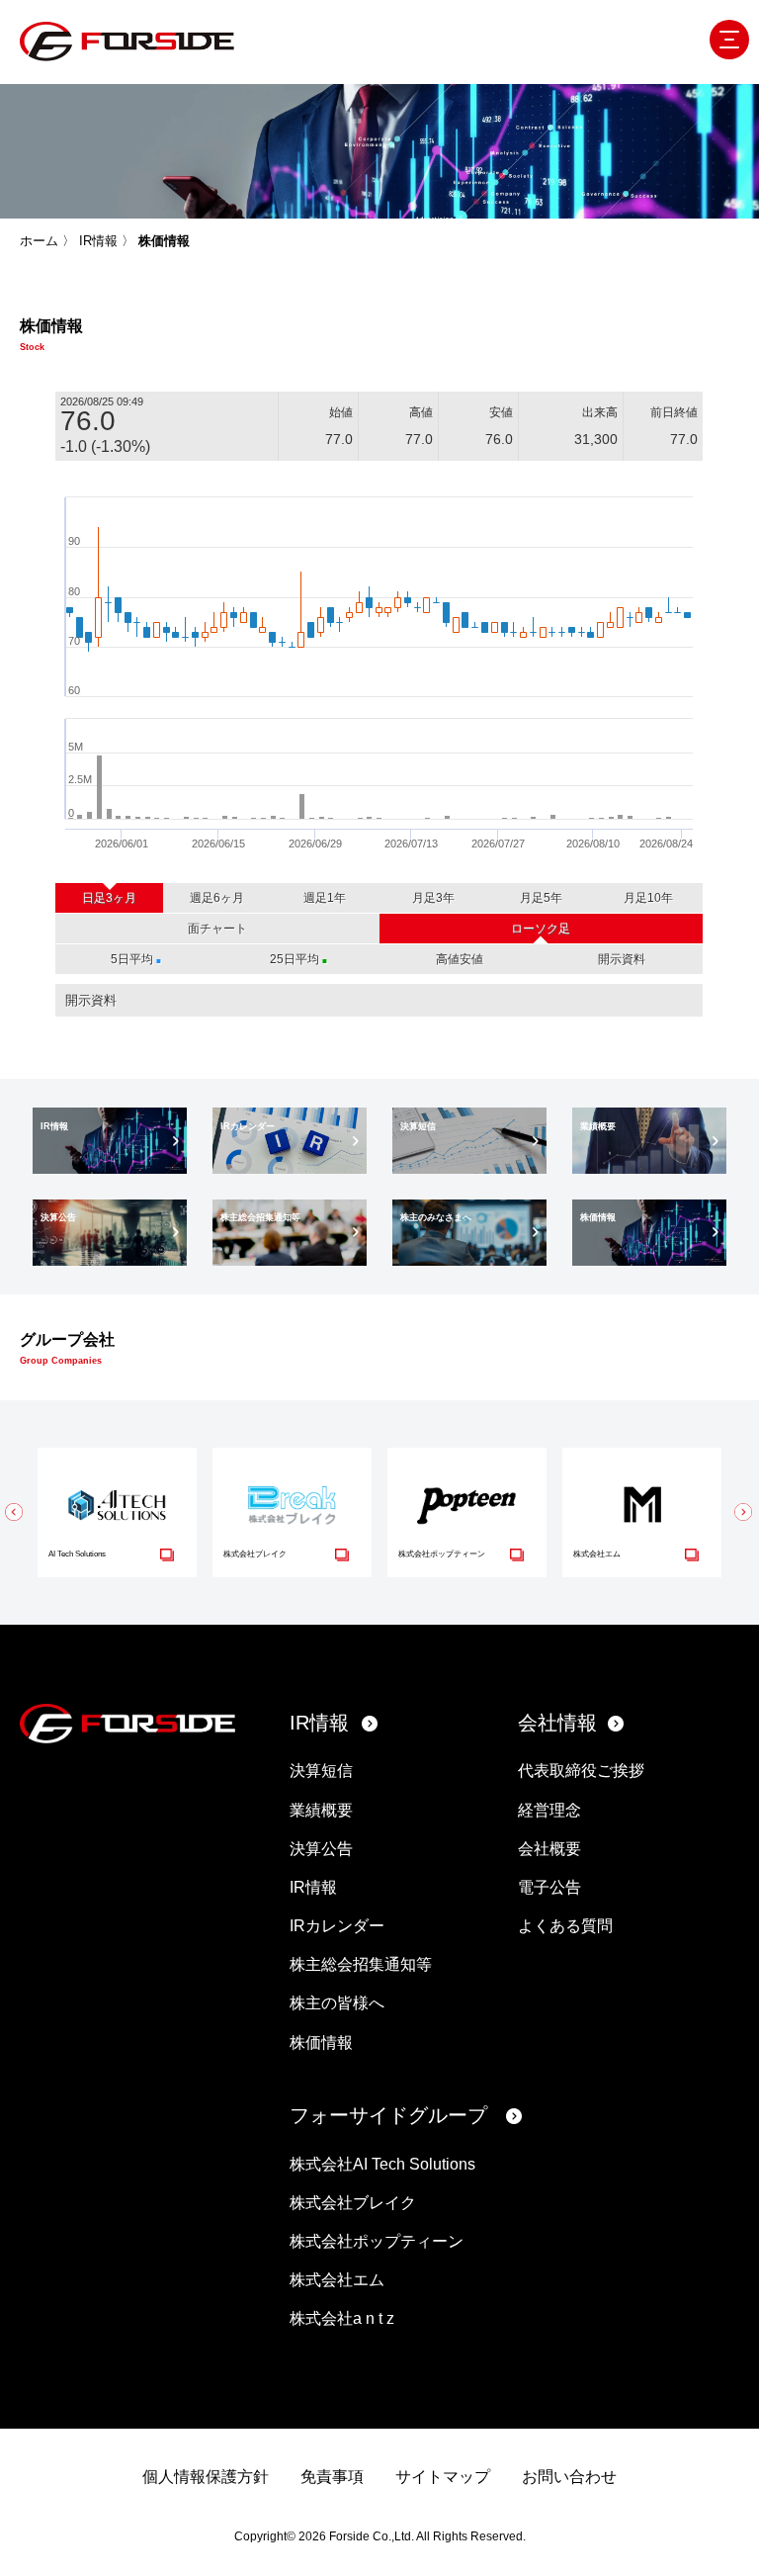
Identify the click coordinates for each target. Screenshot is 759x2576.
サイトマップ (443, 2477)
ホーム (39, 241)
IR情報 (98, 241)
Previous (15, 1512)
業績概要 (321, 1810)
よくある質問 (565, 1926)
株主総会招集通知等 (361, 1964)
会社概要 (549, 1849)
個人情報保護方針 (206, 2477)
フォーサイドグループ (388, 2115)
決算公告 (321, 1849)
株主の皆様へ (337, 2003)
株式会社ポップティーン (377, 2241)
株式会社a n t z (342, 2318)
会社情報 (557, 1723)
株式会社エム (337, 2280)
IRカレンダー (337, 1926)
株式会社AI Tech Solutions (382, 2164)
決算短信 (321, 1771)
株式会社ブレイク (353, 2203)
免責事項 (332, 2477)
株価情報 (321, 2043)
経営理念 (549, 1810)
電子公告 (549, 1887)
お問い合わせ (569, 2477)
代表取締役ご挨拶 (581, 1771)
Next (744, 1512)
